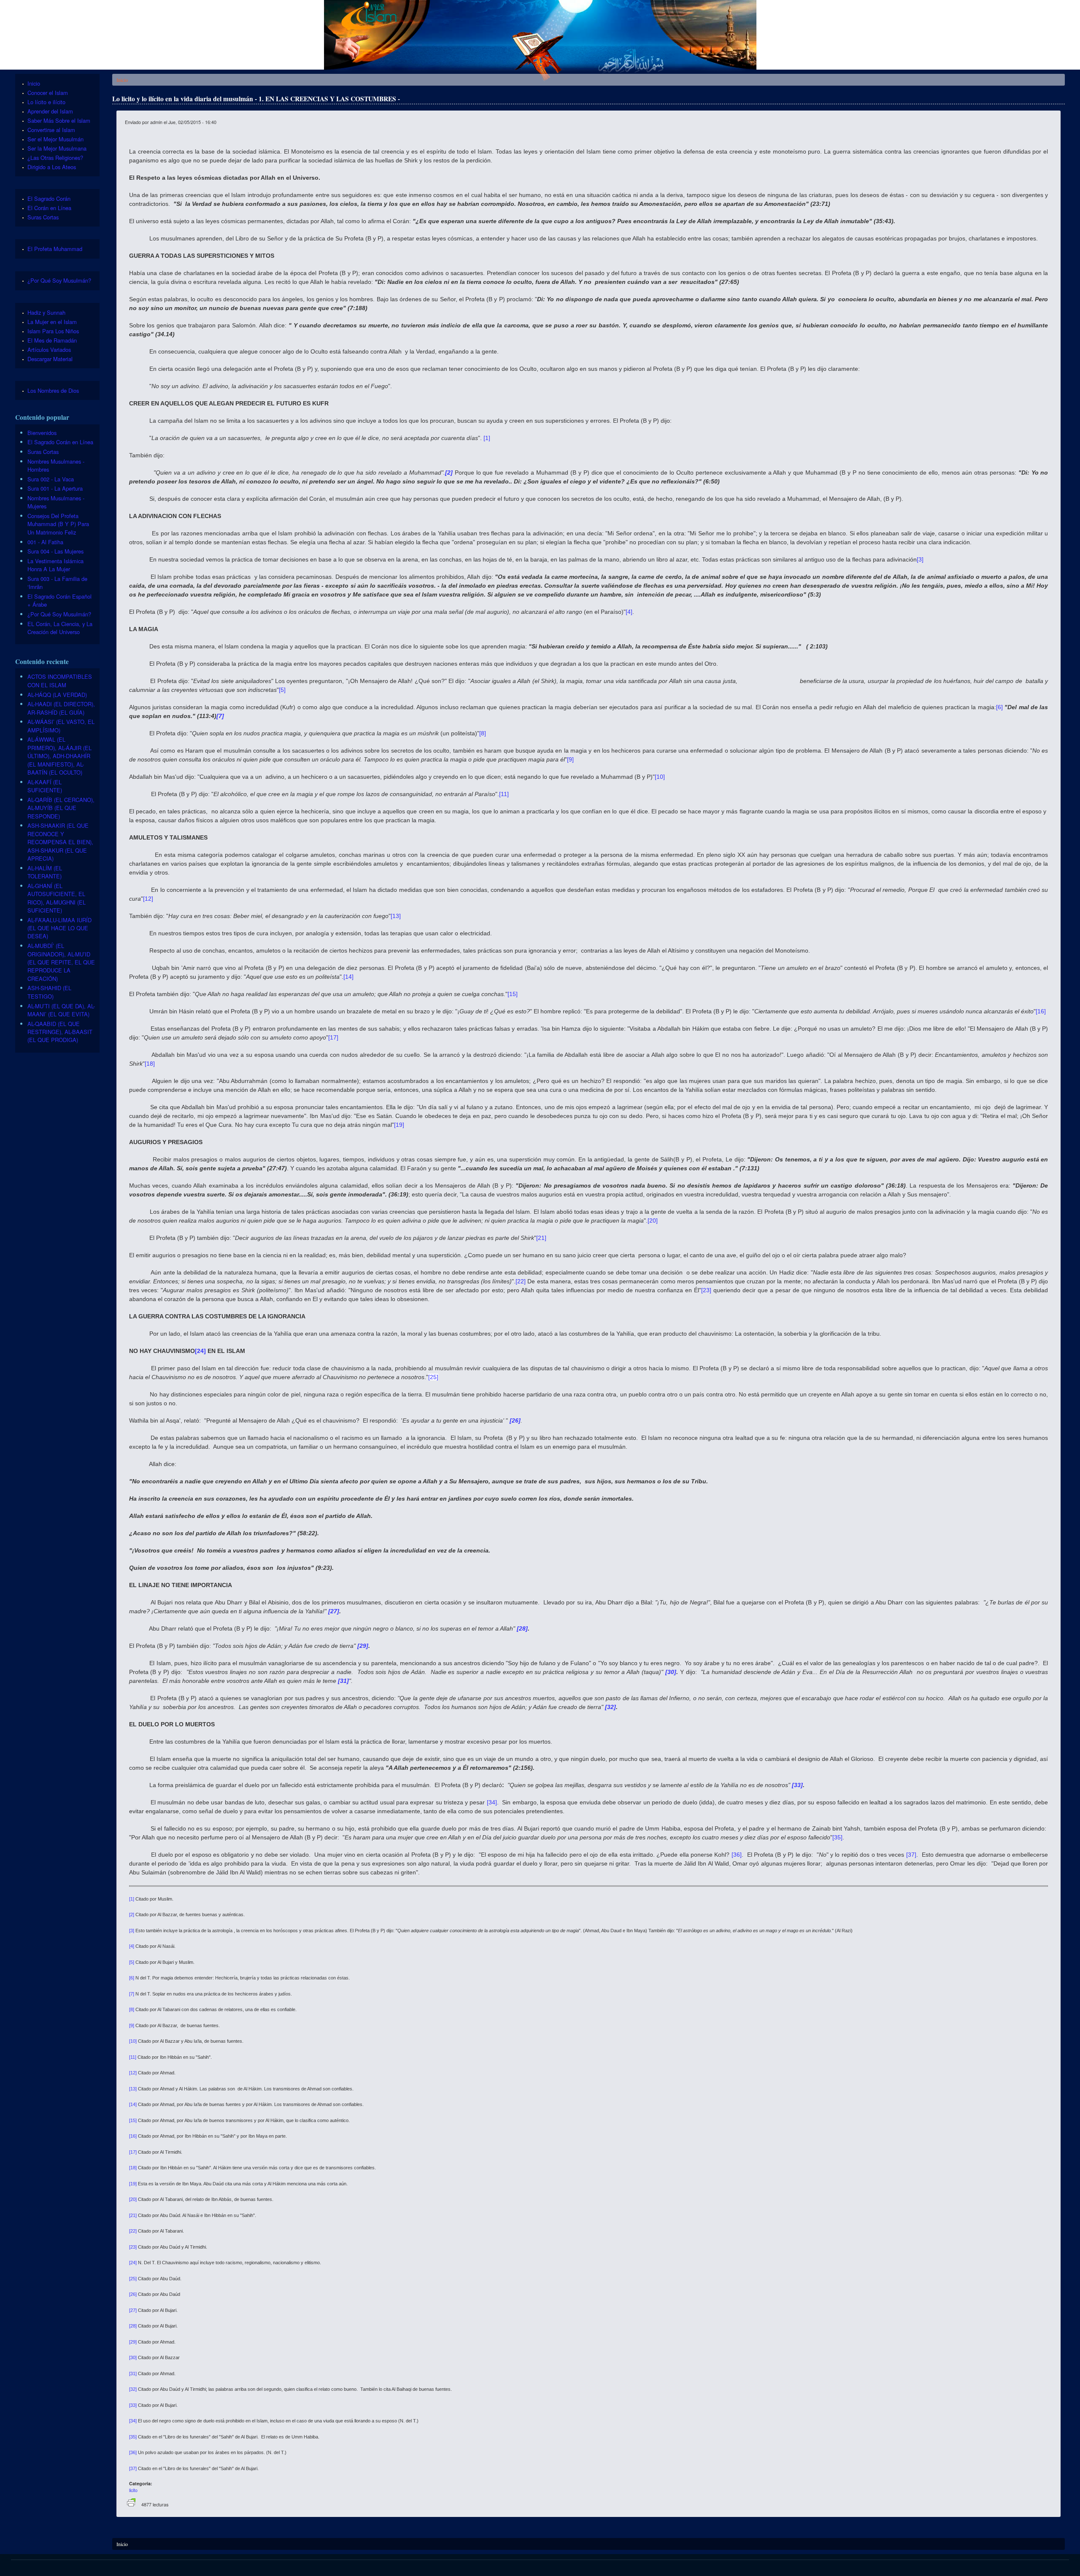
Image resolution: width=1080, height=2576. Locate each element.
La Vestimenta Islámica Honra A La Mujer (55, 565)
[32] (133, 2389)
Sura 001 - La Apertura (55, 488)
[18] (150, 1064)
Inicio (122, 80)
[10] (660, 777)
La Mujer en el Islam (52, 322)
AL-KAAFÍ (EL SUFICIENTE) (45, 786)
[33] (133, 2405)
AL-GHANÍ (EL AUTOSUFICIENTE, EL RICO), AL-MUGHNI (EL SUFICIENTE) (57, 898)
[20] (653, 1220)
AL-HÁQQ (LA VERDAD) (57, 695)
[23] (706, 1290)
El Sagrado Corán (49, 198)
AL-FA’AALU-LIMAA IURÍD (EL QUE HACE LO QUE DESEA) (59, 928)
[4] (629, 612)
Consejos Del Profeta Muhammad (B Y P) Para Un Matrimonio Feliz (58, 524)
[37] (911, 1855)
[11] (504, 794)
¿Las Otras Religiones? (55, 158)
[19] (399, 1125)
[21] (541, 1238)
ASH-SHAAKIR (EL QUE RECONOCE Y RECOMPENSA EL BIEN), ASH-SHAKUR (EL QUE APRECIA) (60, 842)
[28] (133, 2326)
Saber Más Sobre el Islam (59, 120)
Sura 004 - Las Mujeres (55, 551)
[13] (396, 916)
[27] (133, 2310)
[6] (999, 707)
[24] (133, 2263)
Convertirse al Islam (51, 130)
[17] (333, 1037)
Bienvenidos (42, 433)
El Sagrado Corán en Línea (60, 442)
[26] (133, 2294)
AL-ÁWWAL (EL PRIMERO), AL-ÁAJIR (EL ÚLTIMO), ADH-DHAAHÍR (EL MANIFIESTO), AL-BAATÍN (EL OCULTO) (59, 756)
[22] (521, 1281)
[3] (920, 559)
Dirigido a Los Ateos (52, 167)
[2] (132, 1914)
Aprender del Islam (50, 111)
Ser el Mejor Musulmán (55, 139)
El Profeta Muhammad (55, 249)
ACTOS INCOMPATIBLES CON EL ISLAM (60, 680)
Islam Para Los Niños (53, 331)
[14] (348, 977)
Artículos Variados (49, 350)
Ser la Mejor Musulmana (57, 148)
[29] (133, 2342)
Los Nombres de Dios (53, 390)
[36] (737, 1855)
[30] (133, 2357)
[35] (837, 1837)
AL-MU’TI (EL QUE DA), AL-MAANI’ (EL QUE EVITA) (61, 1010)
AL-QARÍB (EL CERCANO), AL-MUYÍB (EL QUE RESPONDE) (61, 808)
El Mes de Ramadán (52, 340)
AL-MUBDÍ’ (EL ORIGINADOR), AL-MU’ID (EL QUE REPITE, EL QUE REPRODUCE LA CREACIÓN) (61, 962)
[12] (148, 899)
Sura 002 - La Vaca (51, 479)
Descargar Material (50, 359)
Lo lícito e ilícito (46, 102)
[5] (282, 690)
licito (133, 2490)
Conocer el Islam (48, 93)
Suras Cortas (43, 217)
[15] (513, 994)
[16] (1041, 1011)
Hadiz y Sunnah (46, 312)
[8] (483, 733)
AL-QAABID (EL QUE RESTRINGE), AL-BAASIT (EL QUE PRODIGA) (60, 1032)
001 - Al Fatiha (45, 542)
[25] (433, 1377)
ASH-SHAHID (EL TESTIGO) (49, 992)
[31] (133, 2373)
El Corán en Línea (49, 208)
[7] (132, 1994)
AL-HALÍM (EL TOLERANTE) (45, 872)
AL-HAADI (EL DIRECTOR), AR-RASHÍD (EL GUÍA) (61, 708)
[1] (487, 438)
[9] (570, 759)
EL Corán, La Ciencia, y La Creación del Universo (60, 628)
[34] (492, 1802)
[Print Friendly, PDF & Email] (131, 2504)
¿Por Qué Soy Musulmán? (59, 280)
